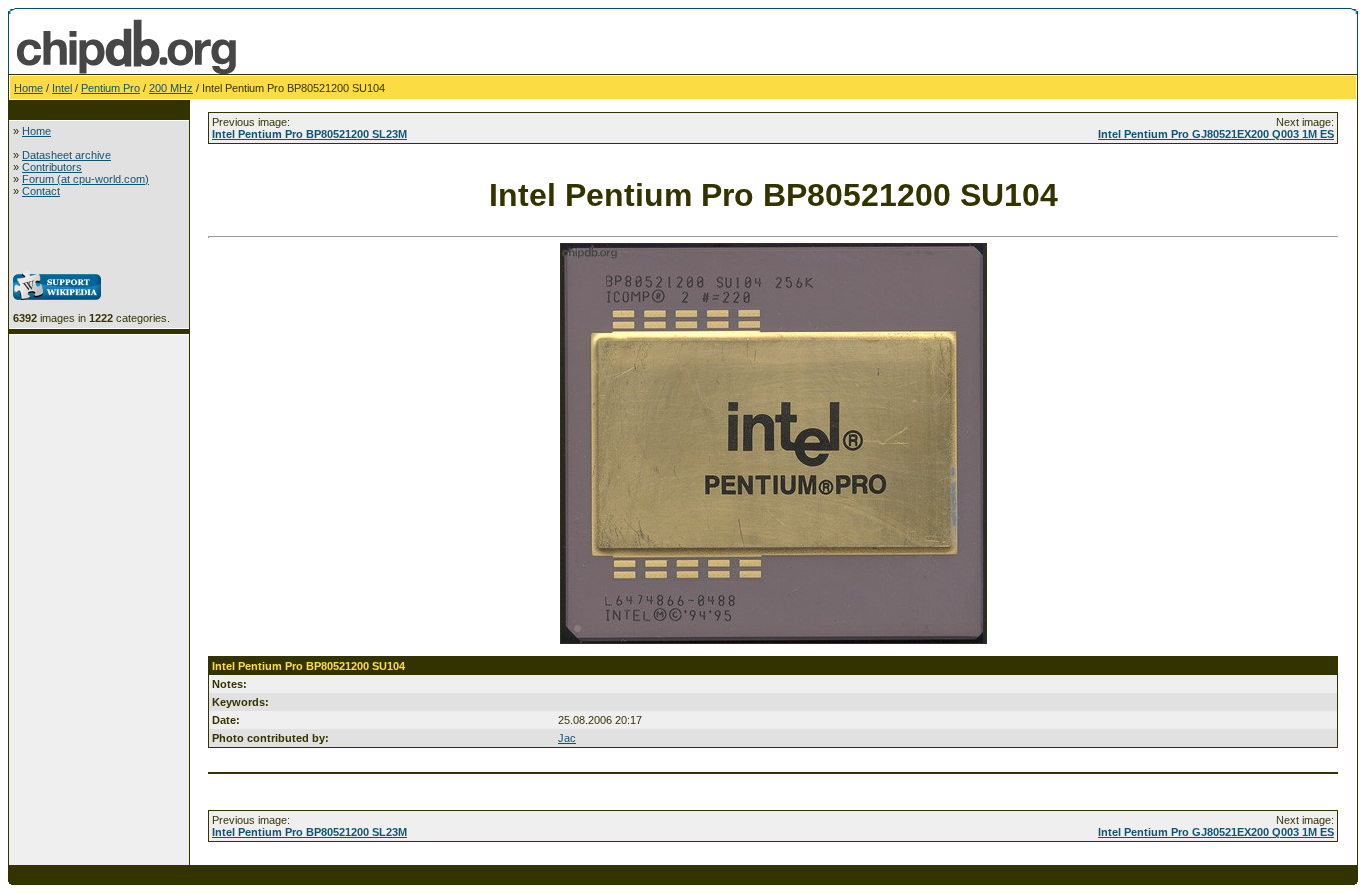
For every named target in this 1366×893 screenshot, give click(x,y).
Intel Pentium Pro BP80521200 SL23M (309, 134)
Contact (41, 191)
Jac (567, 738)
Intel (62, 88)
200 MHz (171, 88)
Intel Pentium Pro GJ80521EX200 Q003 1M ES (1216, 134)
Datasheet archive (66, 155)
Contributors (52, 167)
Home (28, 88)
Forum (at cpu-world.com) (85, 179)
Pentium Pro (110, 88)
